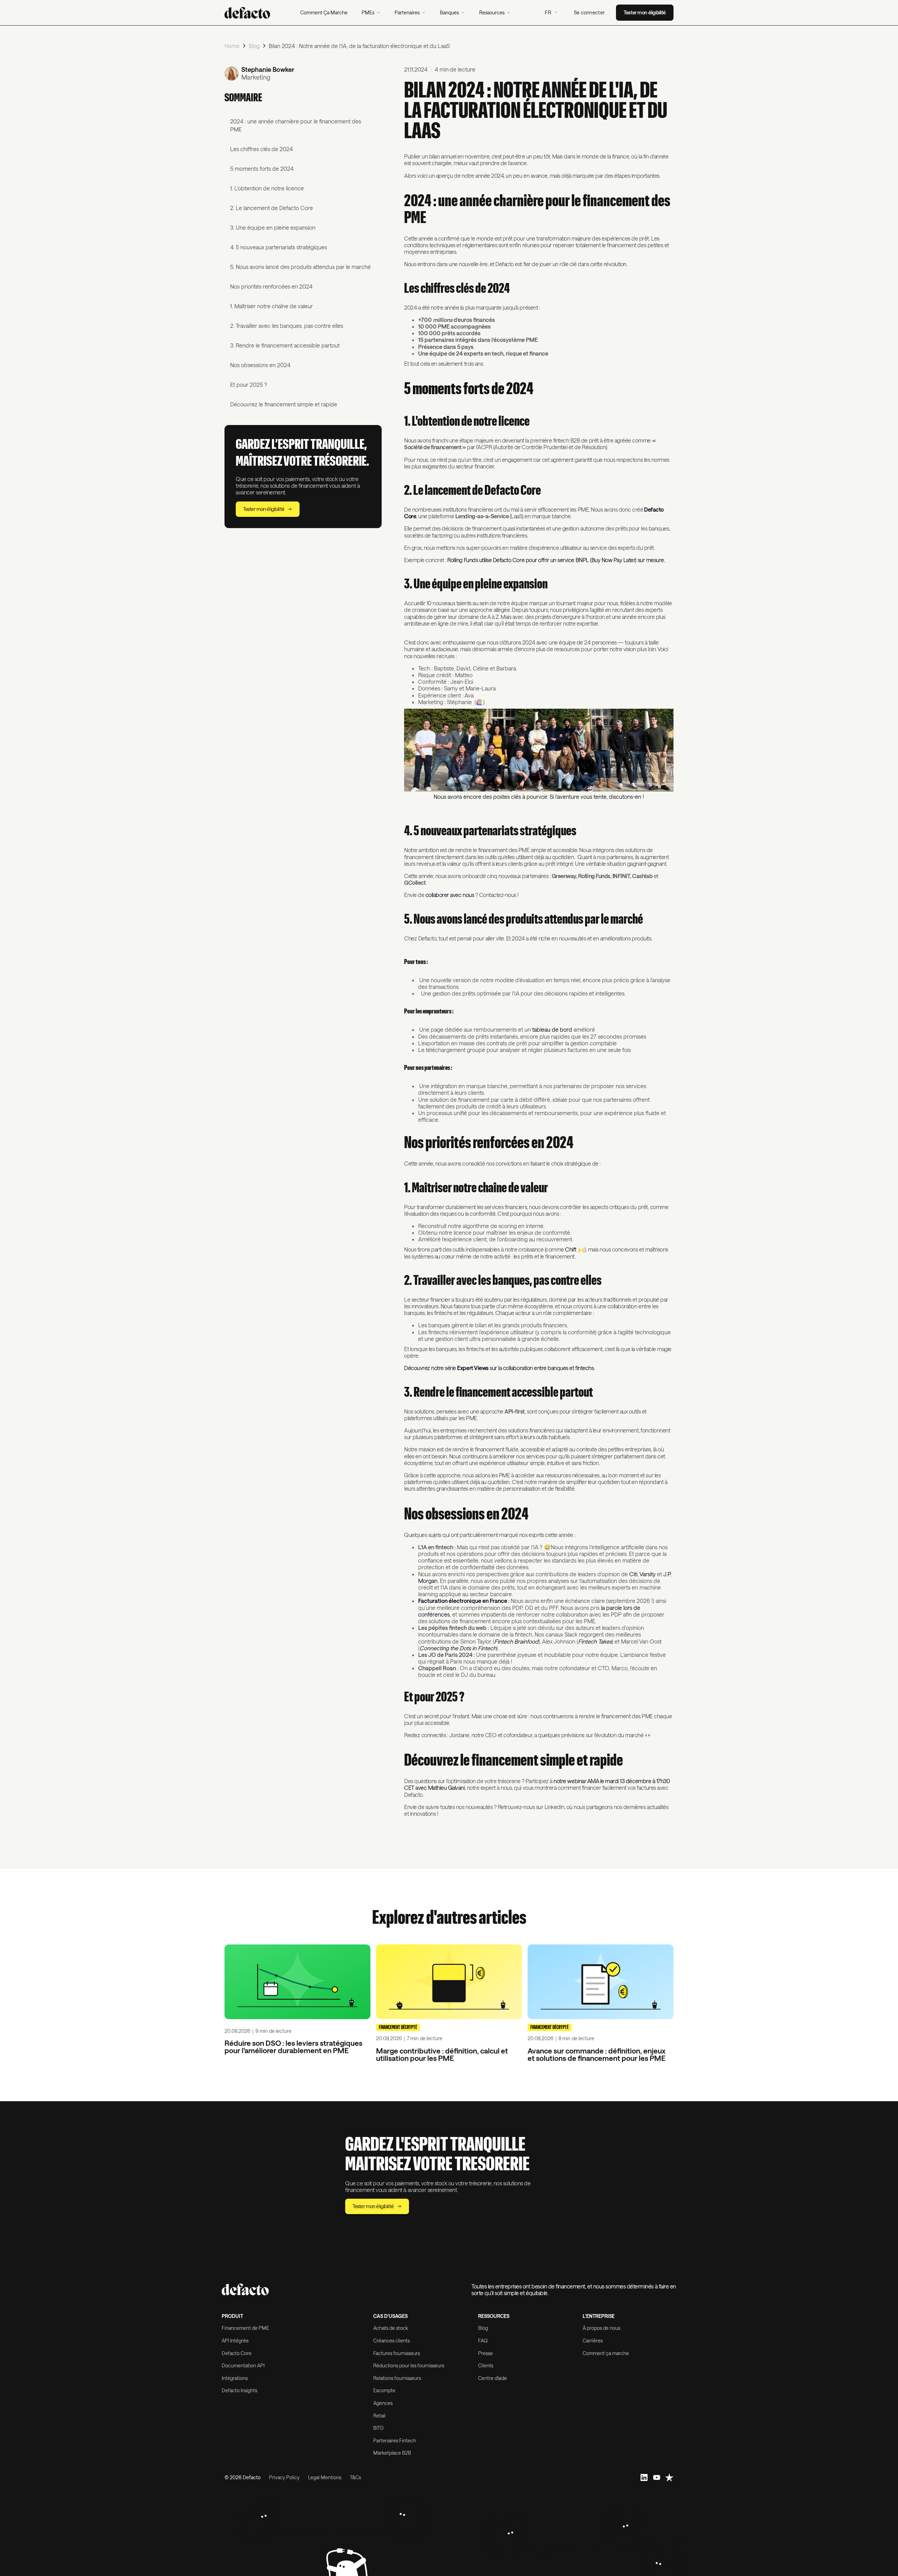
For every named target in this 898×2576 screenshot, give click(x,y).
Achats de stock (391, 2328)
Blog (254, 46)
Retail (379, 2416)
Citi (633, 1574)
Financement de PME (245, 2328)
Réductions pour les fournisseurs (409, 2365)
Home (232, 46)
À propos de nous (601, 2328)
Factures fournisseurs (397, 2353)
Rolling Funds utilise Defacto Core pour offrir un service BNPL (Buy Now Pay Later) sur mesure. (557, 560)
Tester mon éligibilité (645, 12)
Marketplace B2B (392, 2453)
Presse (485, 2353)
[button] (371, 13)
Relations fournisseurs (397, 2378)
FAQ (483, 2341)
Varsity (648, 1574)
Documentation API (243, 2365)
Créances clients (391, 2341)
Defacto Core (237, 2353)
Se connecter (589, 12)
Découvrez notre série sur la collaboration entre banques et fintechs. (499, 1368)
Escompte (384, 2390)
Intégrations (235, 2378)
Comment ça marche (606, 2353)
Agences (383, 2403)
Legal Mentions (325, 2477)
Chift (571, 1249)
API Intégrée (235, 2341)
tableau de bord (552, 1029)
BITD (378, 2428)
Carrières (593, 2341)
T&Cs (355, 2477)
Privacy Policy (284, 2477)
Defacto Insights (239, 2390)
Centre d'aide (492, 2378)
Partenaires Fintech (395, 2440)
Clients (486, 2365)
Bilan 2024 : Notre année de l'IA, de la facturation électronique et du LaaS (359, 46)
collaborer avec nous (450, 895)
